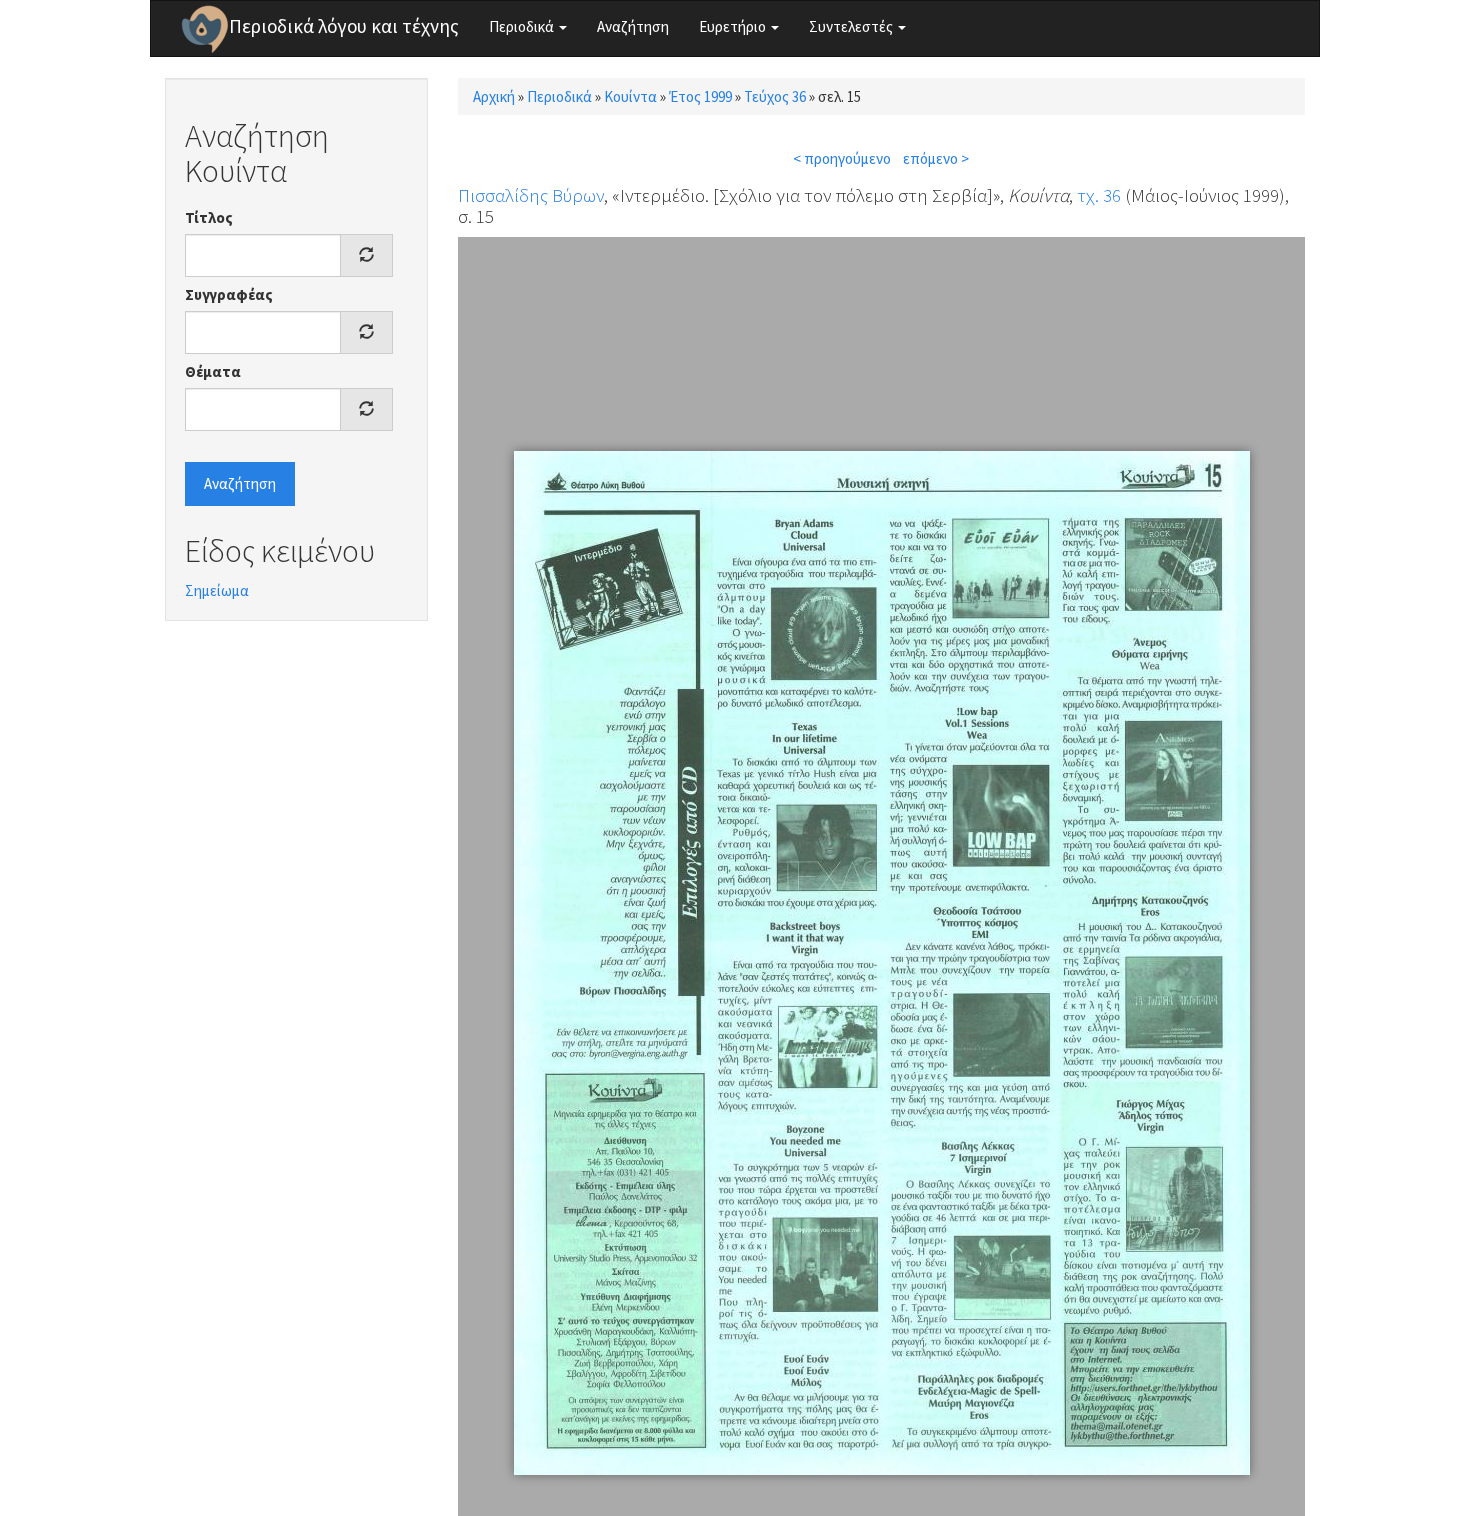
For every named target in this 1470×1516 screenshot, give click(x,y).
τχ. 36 (1099, 195)
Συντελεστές (852, 26)
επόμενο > (936, 158)
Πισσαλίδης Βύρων (531, 195)
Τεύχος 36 (775, 96)
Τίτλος (209, 217)
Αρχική (494, 96)
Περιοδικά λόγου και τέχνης (344, 26)
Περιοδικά (523, 26)
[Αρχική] (205, 29)
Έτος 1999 (700, 96)
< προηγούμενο (842, 158)
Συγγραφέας (229, 294)
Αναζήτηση (633, 26)
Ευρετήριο (734, 26)
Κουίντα (630, 96)
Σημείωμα (217, 590)
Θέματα (213, 371)
